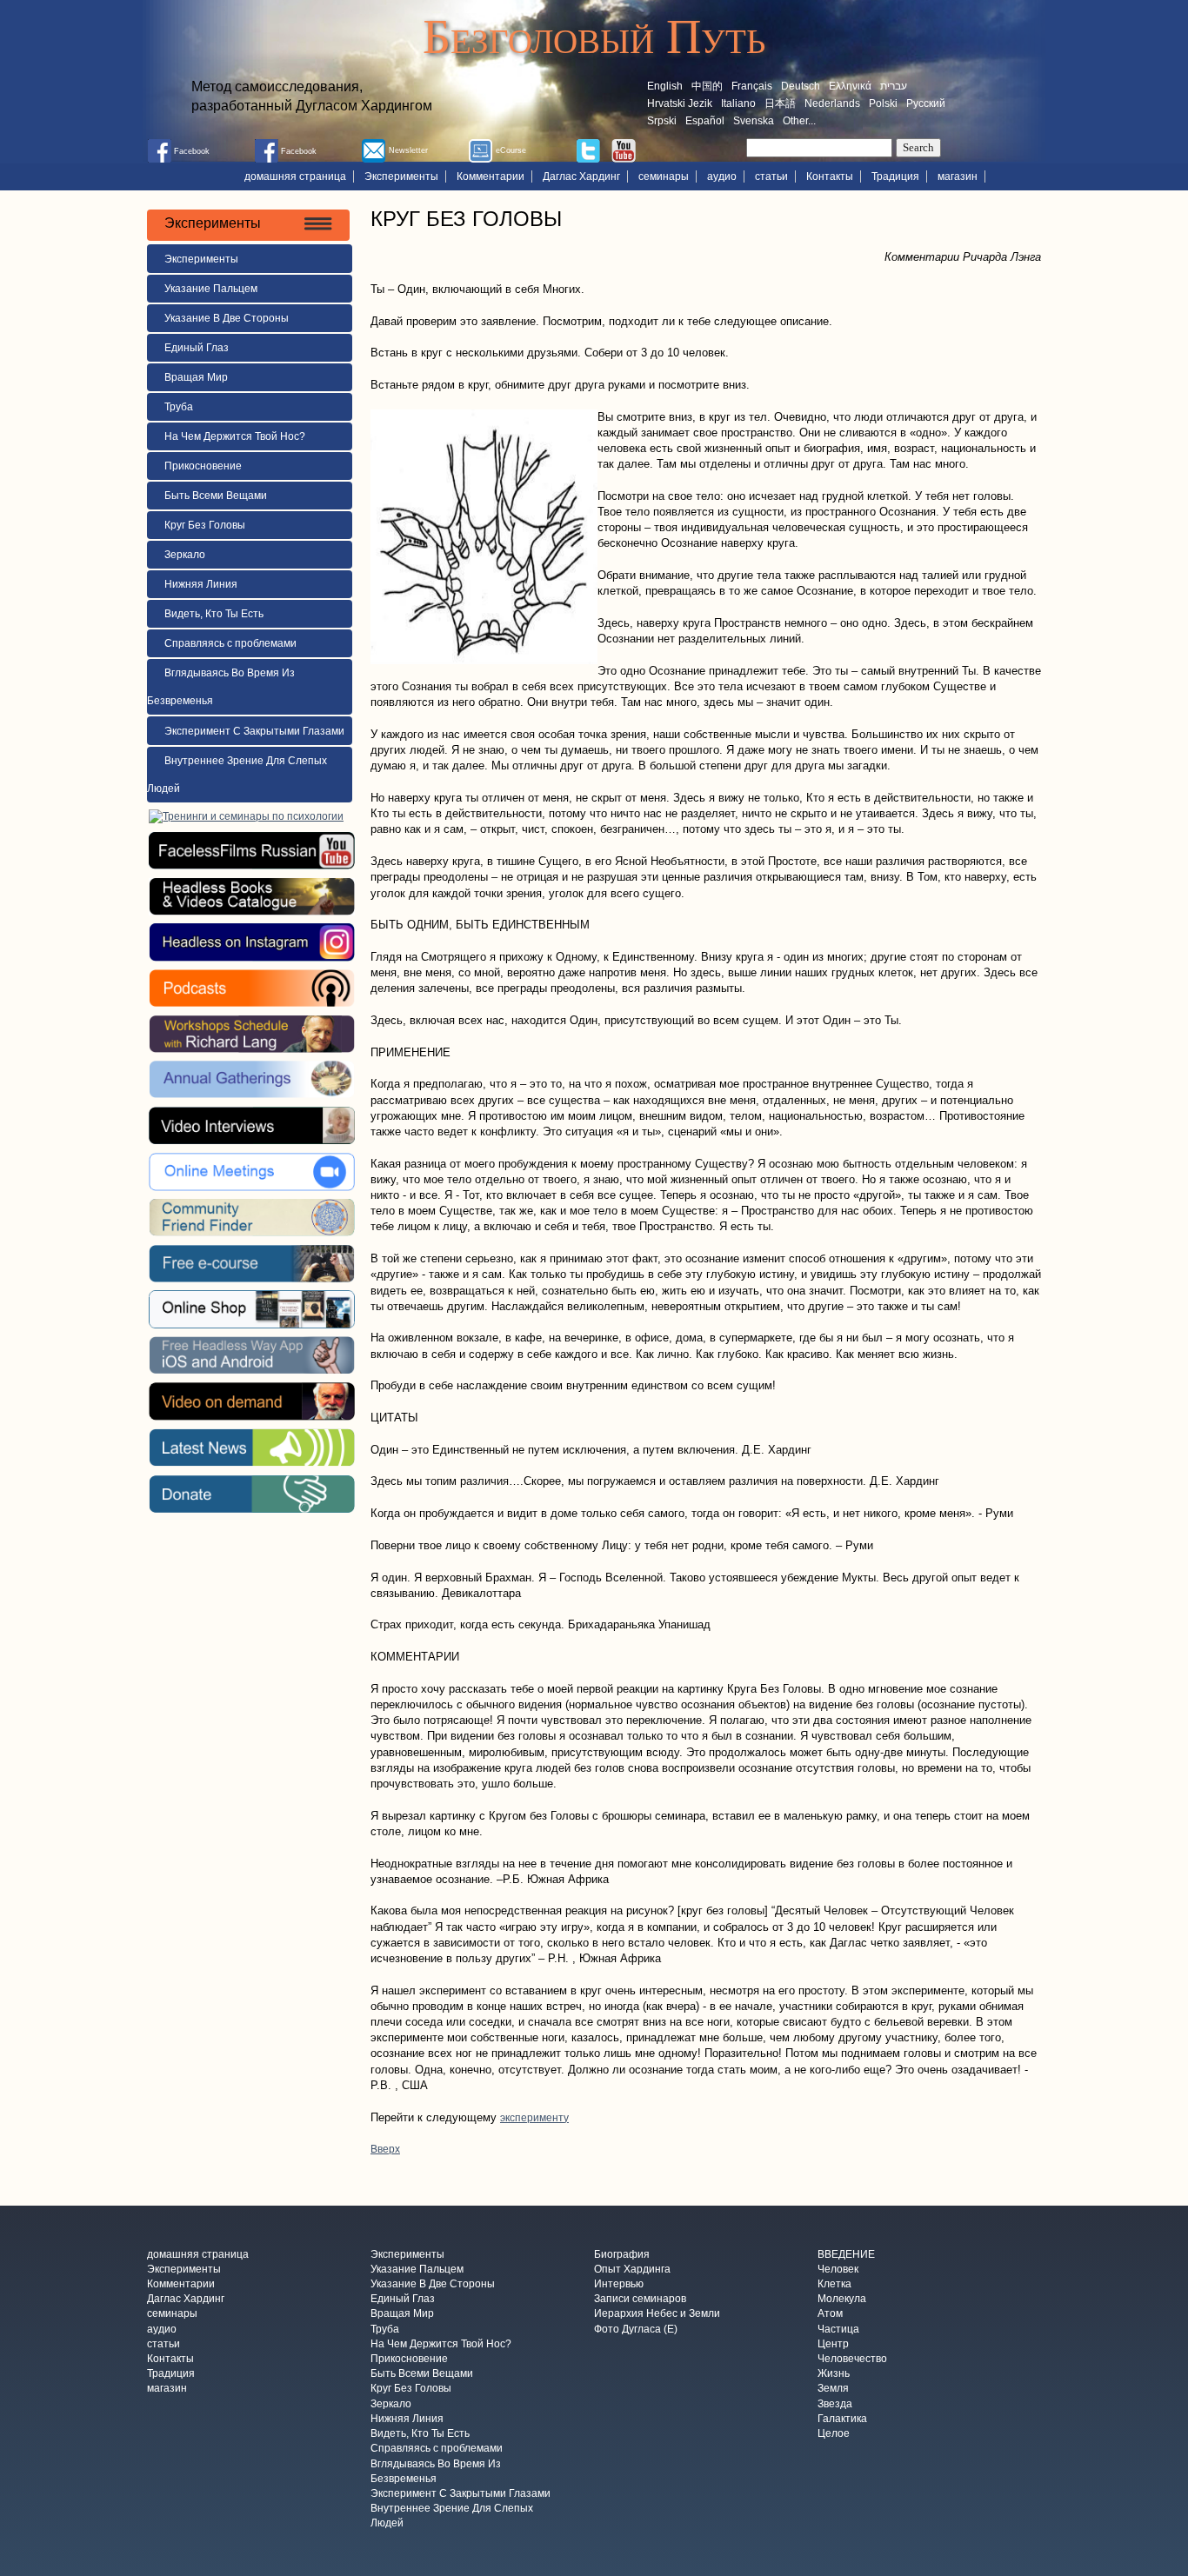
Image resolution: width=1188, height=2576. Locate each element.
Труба (179, 407)
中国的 (707, 86)
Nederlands (832, 103)
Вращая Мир (196, 377)
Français (752, 86)
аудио (722, 176)
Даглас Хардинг (581, 176)
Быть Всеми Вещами (216, 496)
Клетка (834, 2284)
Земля (833, 2389)
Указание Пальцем (211, 289)
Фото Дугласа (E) (636, 2329)
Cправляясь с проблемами (230, 643)
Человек (838, 2269)
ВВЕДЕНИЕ (846, 2254)
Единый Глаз (197, 348)
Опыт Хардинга (632, 2269)
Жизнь (834, 2374)
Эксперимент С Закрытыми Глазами (254, 731)
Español (705, 121)
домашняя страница (295, 176)
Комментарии (491, 176)
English (665, 86)
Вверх (385, 2149)
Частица (838, 2329)
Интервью (619, 2284)
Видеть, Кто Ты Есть (214, 614)
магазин (958, 176)
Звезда (835, 2404)
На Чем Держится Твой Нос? (235, 436)
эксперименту (534, 2118)
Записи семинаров (640, 2300)
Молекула (842, 2300)
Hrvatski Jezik (680, 103)
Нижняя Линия (201, 584)
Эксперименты (401, 176)
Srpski (662, 121)
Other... (799, 121)
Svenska (754, 121)
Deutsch (801, 86)
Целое (834, 2434)
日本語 (780, 103)
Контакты (830, 176)
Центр (833, 2344)
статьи (771, 176)
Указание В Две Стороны (227, 318)
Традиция (895, 176)
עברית (894, 86)
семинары (664, 176)
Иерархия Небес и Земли (657, 2314)
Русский (926, 103)
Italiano (738, 103)
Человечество (852, 2359)
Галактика (842, 2419)
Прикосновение (203, 466)
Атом (830, 2314)
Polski (883, 103)
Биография (622, 2254)
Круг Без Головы (205, 525)
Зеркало (185, 555)
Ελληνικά (850, 86)
